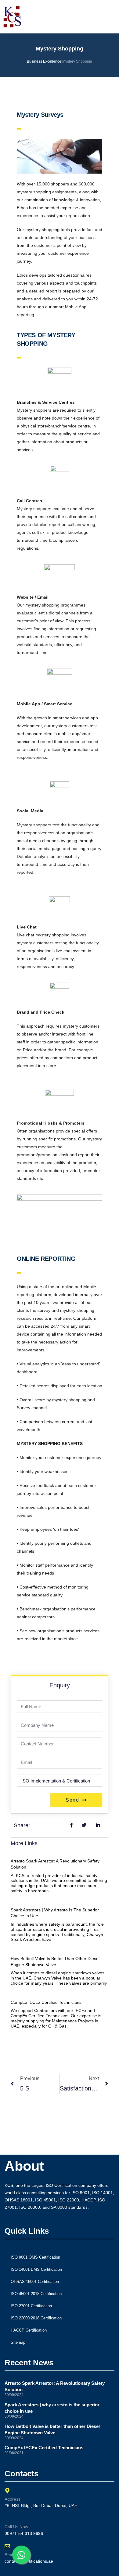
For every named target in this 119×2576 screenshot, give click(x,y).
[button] (70, 17)
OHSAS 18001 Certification (35, 2282)
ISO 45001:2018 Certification (36, 2294)
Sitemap (18, 2342)
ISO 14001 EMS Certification (36, 2269)
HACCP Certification (29, 2330)
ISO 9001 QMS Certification (35, 2257)
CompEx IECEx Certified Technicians (46, 2002)
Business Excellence (44, 61)
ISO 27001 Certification (31, 2306)
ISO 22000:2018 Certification (36, 2318)
